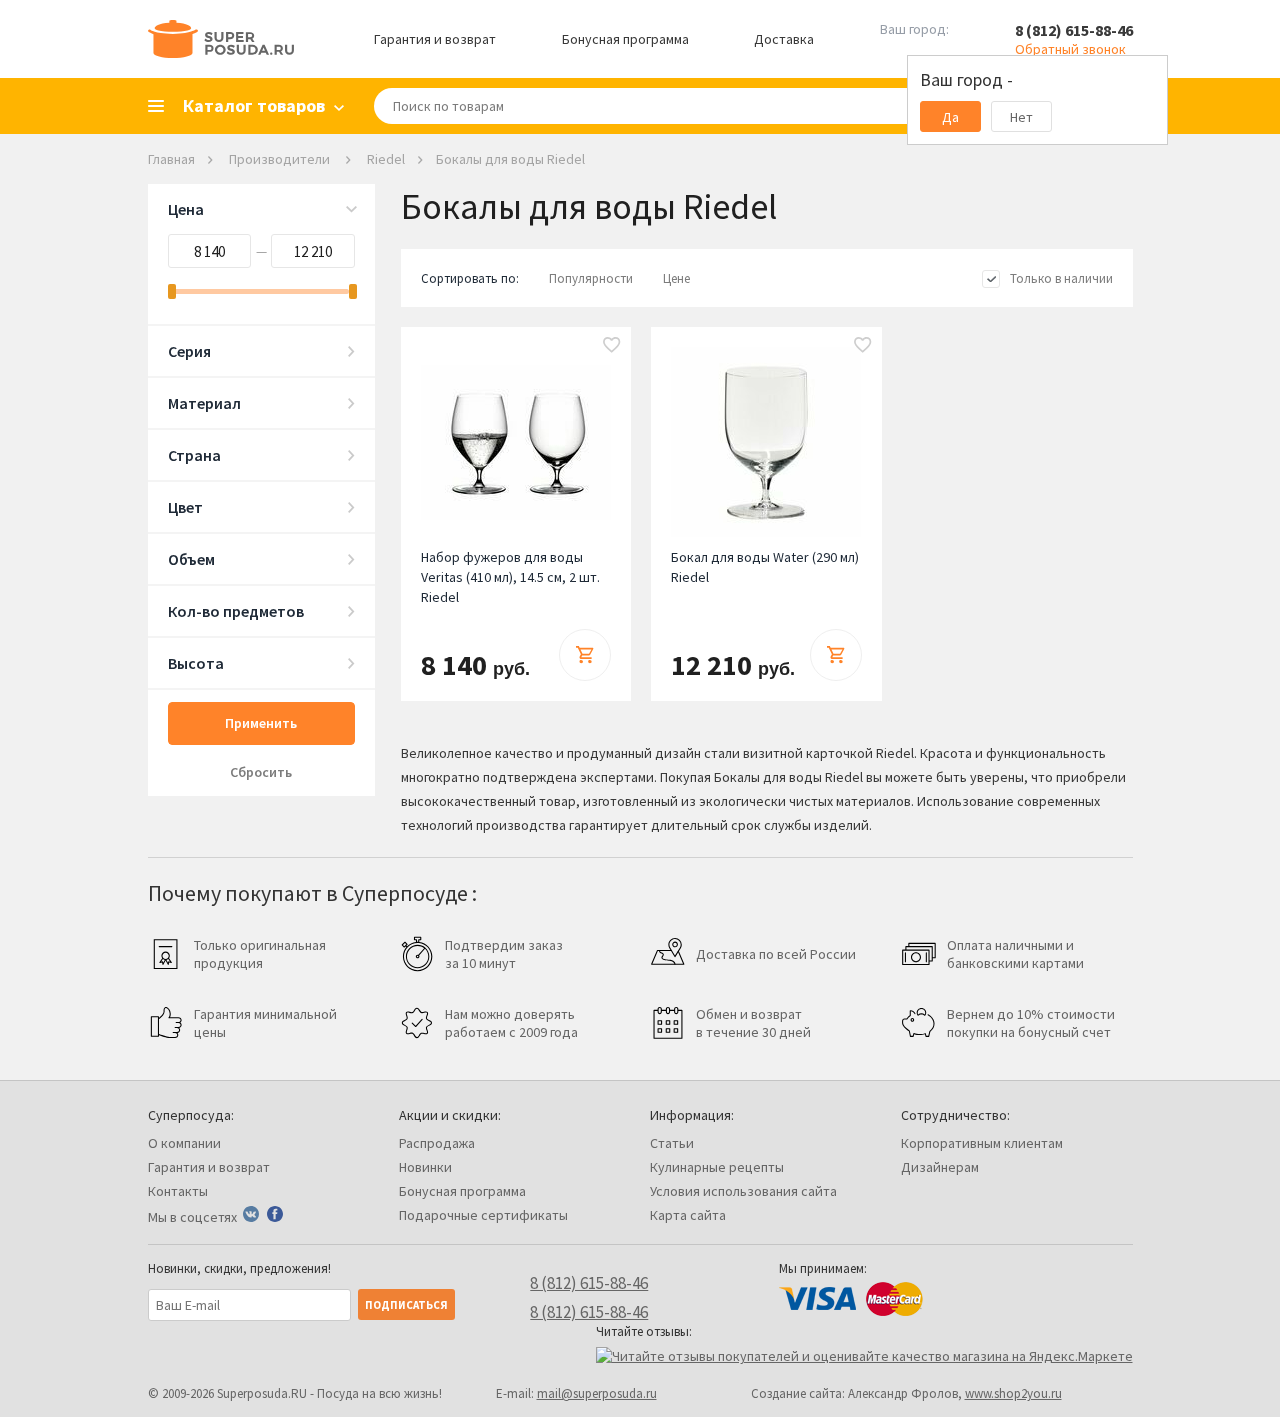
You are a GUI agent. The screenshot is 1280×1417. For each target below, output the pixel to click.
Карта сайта (688, 1215)
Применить (261, 723)
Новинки (425, 1167)
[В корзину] (585, 655)
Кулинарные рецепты (717, 1167)
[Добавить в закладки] (612, 346)
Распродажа (437, 1143)
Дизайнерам (940, 1167)
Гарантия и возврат (435, 39)
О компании (184, 1143)
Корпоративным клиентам (982, 1143)
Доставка (784, 39)
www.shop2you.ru (1013, 1393)
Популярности (591, 278)
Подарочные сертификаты (483, 1215)
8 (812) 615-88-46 (1074, 30)
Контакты (178, 1191)
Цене (676, 278)
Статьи (672, 1143)
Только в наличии (1061, 278)
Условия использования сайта (743, 1191)
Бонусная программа (625, 39)
